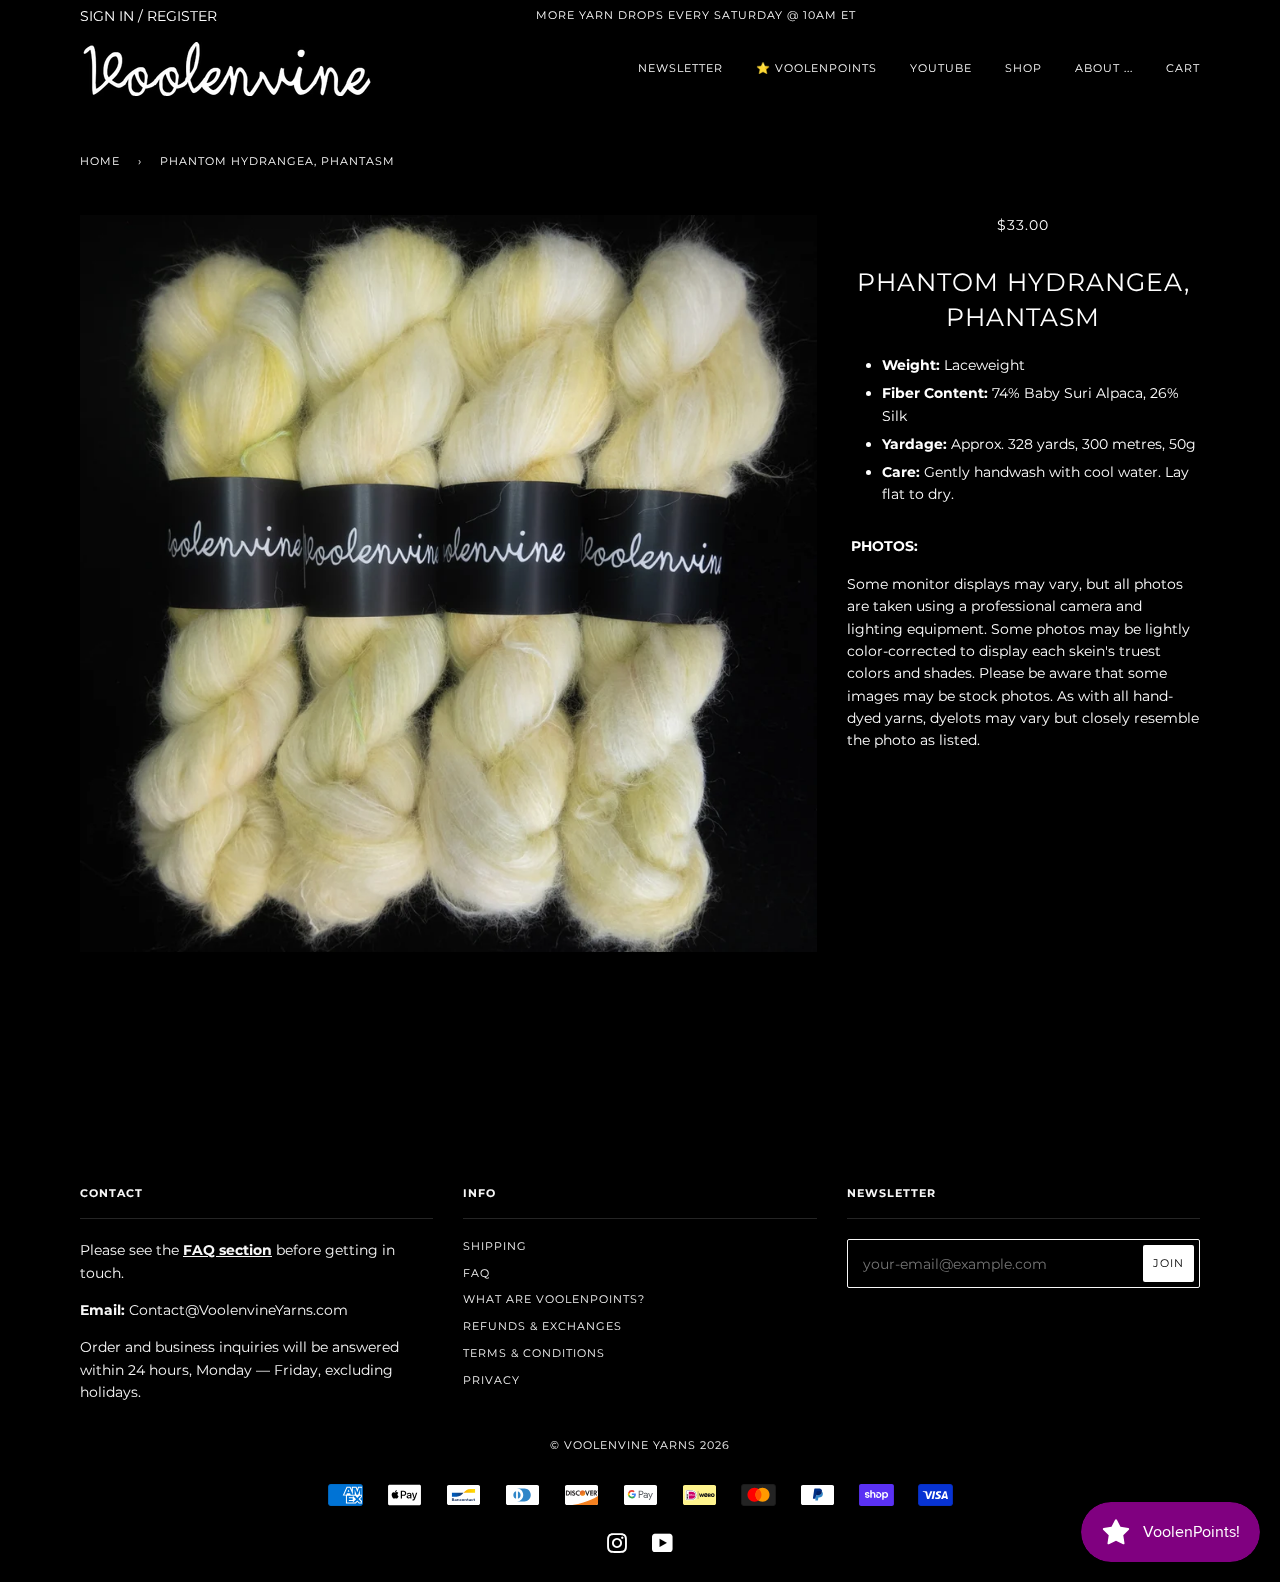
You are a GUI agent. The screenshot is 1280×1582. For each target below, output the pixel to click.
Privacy (491, 1380)
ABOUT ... (1104, 68)
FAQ (476, 1273)
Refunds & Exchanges (542, 1326)
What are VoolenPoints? (554, 1299)
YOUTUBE (941, 68)
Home (100, 161)
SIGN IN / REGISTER (148, 16)
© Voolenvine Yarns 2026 (640, 1445)
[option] (448, 583)
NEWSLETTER (680, 68)
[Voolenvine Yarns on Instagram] (617, 1547)
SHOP (1023, 68)
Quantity (1023, 782)
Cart (1183, 68)
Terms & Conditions (534, 1353)
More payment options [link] (1023, 994)
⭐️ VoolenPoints (816, 68)
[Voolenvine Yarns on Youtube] (663, 1547)
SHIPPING (495, 1246)
